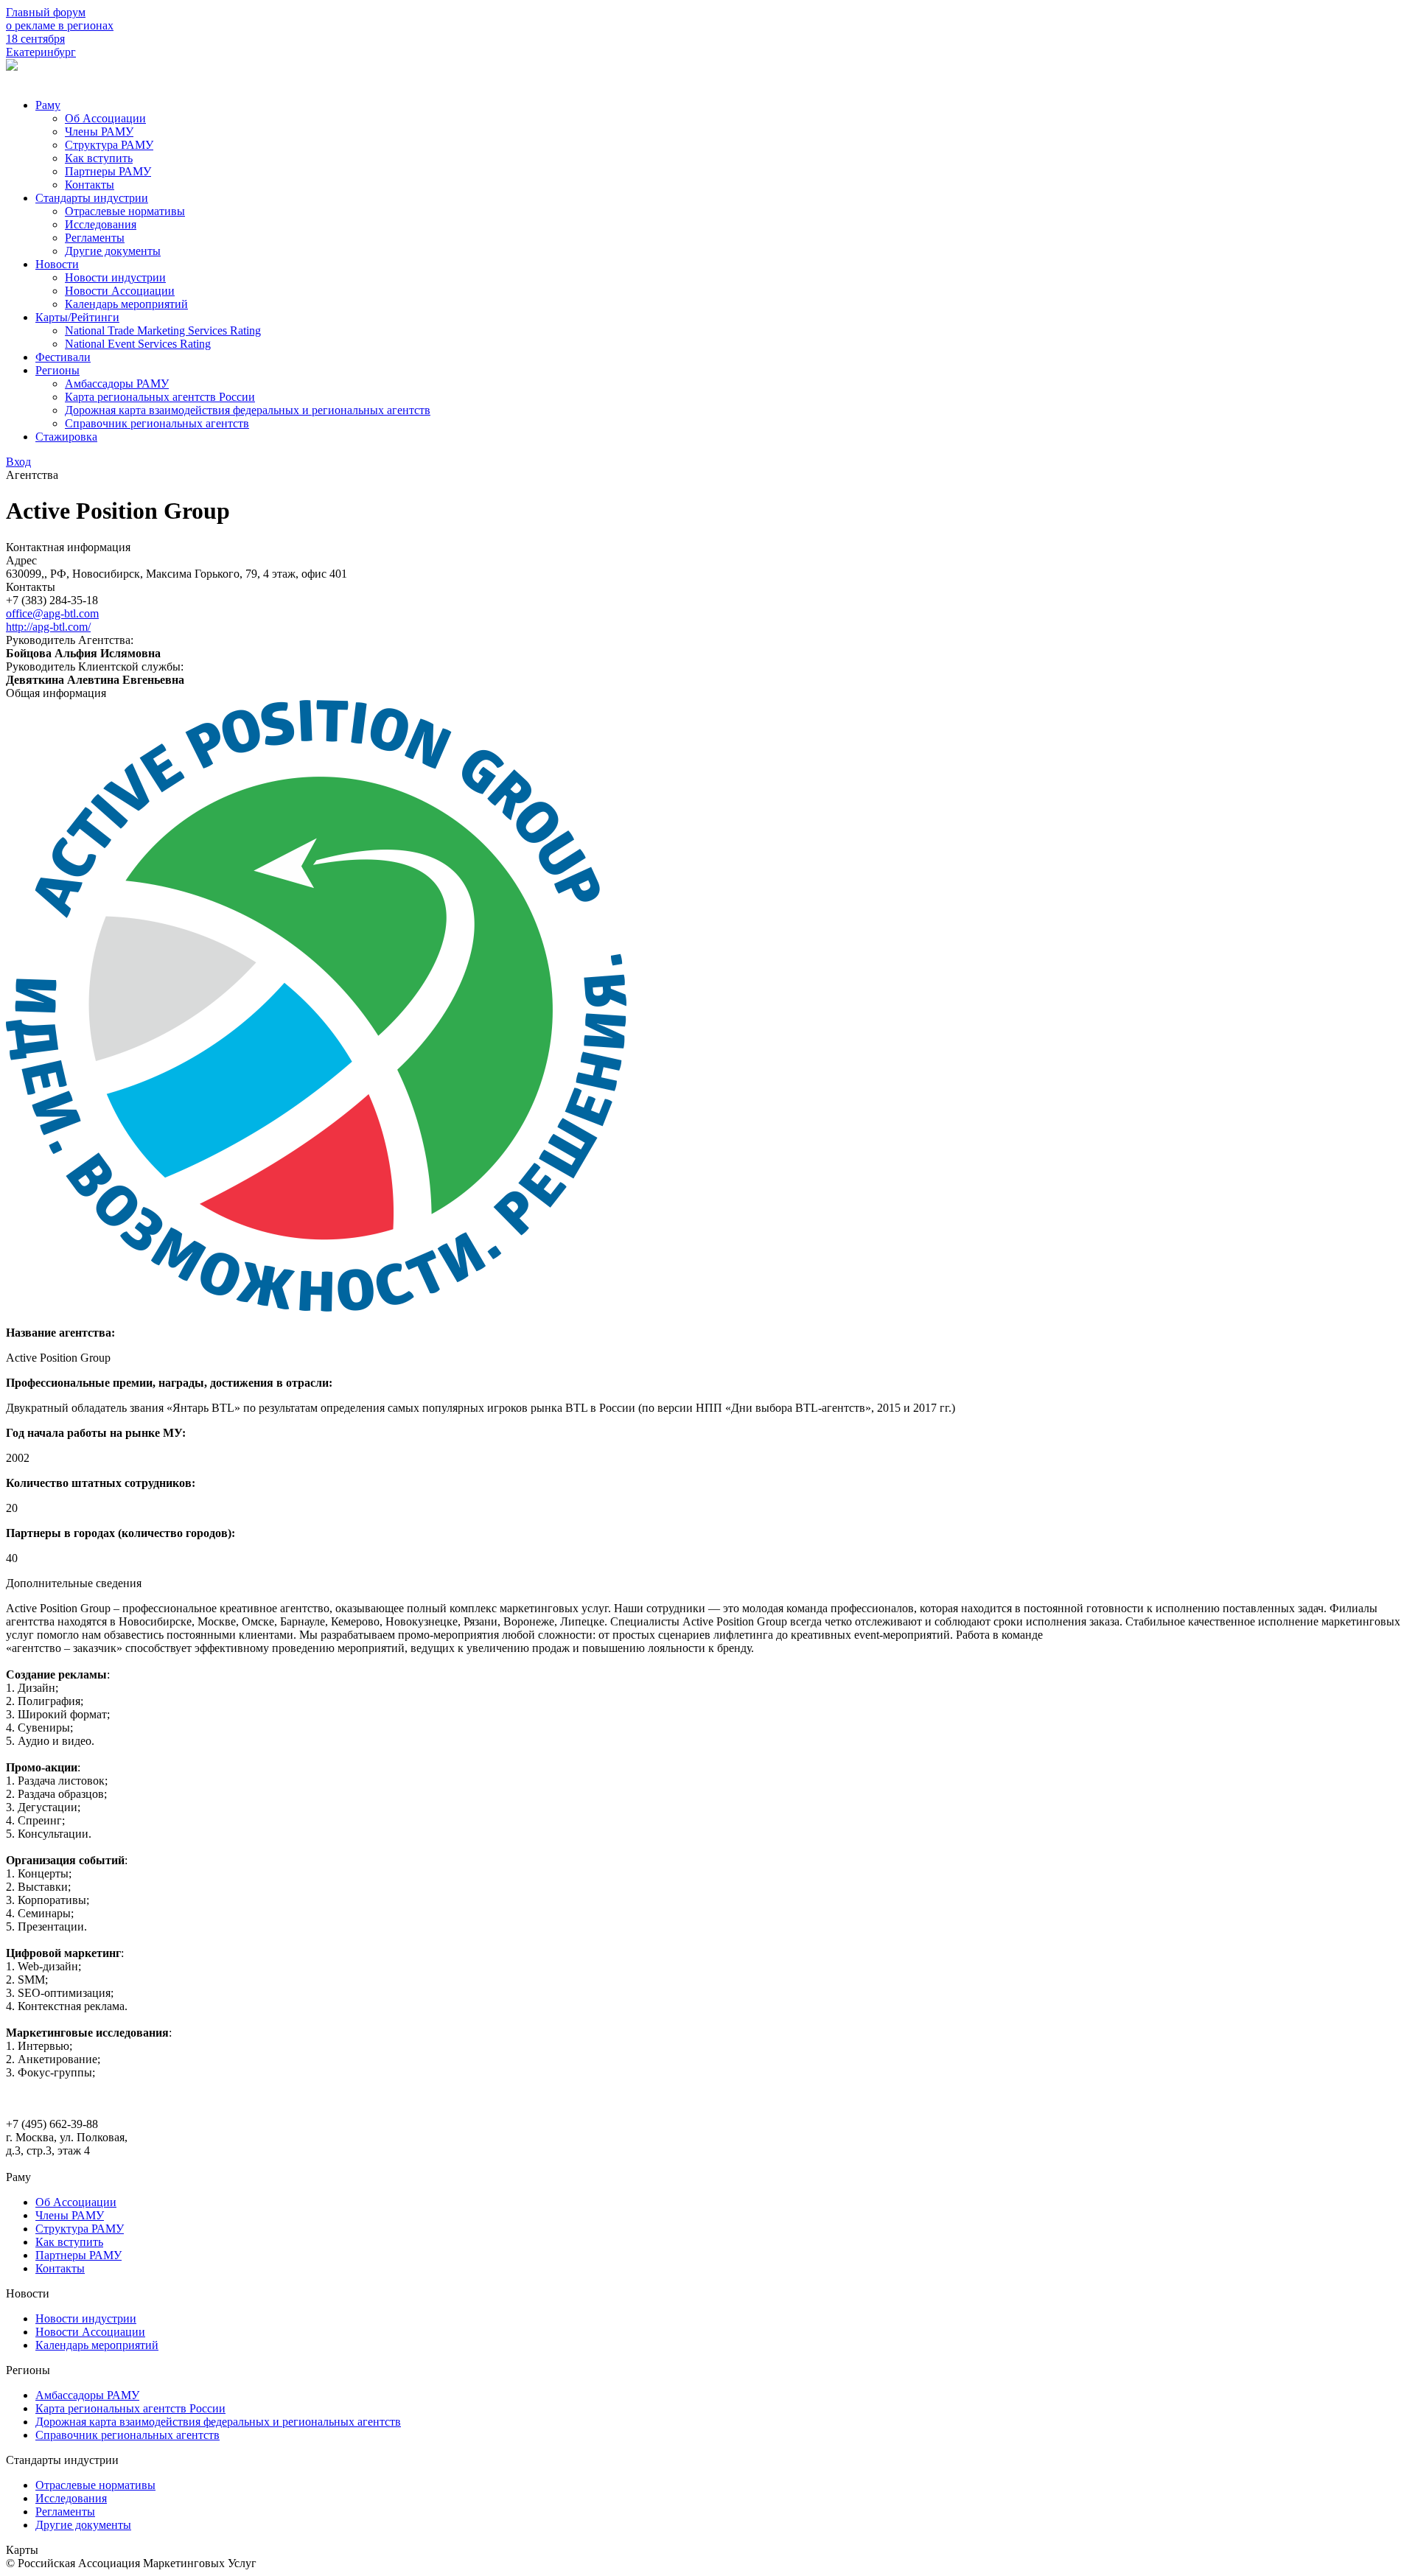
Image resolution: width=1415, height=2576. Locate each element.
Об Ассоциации (105, 118)
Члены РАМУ (99, 132)
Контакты (90, 185)
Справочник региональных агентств (157, 423)
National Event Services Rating (138, 344)
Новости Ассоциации (120, 291)
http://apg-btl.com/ (48, 627)
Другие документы (113, 251)
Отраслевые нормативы (125, 211)
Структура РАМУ (109, 145)
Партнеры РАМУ (108, 171)
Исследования (101, 224)
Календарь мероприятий (126, 304)
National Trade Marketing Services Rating (163, 330)
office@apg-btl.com (52, 613)
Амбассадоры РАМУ (117, 384)
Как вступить (99, 158)
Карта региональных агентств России (160, 397)
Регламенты (95, 238)
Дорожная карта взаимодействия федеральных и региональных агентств (248, 410)
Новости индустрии (115, 277)
